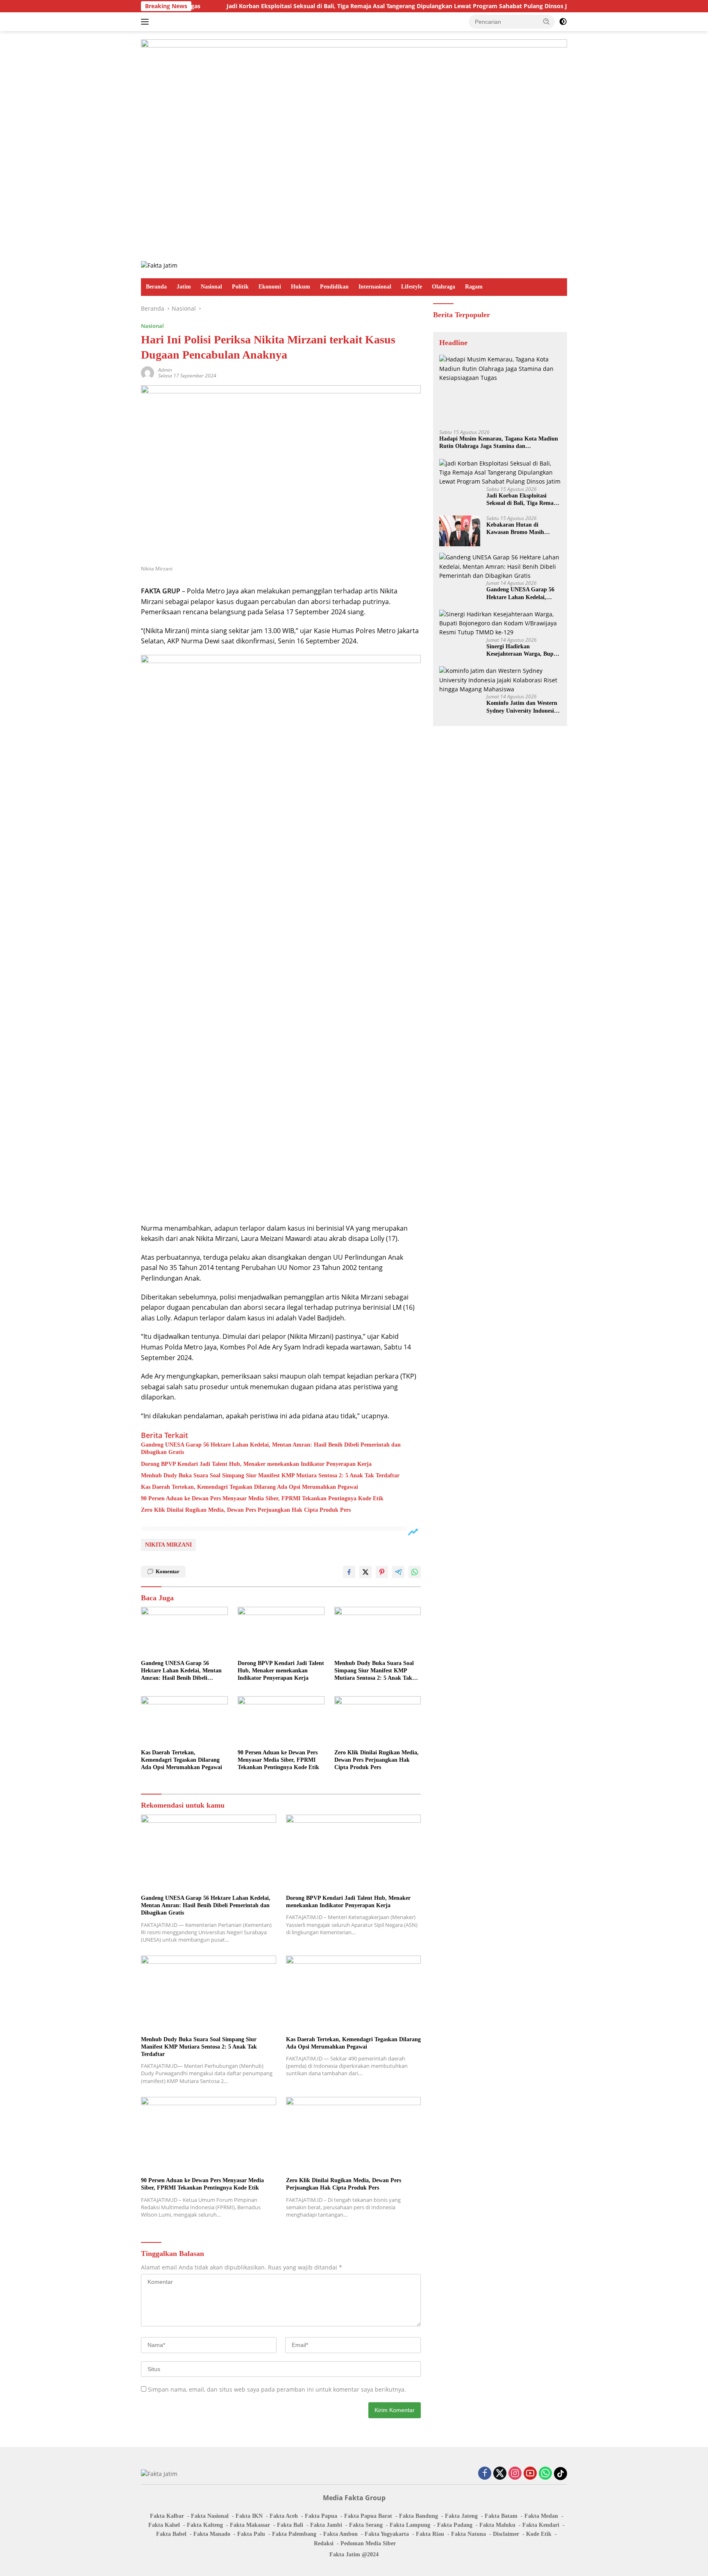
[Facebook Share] (349, 1572)
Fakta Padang (455, 2525)
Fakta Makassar (250, 2525)
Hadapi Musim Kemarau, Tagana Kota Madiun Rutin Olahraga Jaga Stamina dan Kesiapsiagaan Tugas (499, 443)
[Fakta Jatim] (159, 265)
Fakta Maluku (497, 2525)
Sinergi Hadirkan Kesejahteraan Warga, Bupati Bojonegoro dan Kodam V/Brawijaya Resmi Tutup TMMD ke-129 (523, 651)
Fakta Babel (171, 2534)
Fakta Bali (290, 2525)
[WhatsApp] (545, 2474)
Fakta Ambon (340, 2534)
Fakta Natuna (469, 2534)
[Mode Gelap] (563, 22)
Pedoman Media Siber (368, 2543)
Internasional (375, 287)
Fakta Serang (366, 2525)
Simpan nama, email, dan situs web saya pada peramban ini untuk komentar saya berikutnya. (277, 2389)
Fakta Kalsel (164, 2525)
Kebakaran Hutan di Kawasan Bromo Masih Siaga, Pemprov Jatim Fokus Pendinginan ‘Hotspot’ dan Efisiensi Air (522, 529)
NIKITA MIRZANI (168, 1545)
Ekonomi (270, 287)
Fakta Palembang (294, 2534)
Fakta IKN (249, 2516)
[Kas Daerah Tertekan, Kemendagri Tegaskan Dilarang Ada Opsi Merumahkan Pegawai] (184, 1721)
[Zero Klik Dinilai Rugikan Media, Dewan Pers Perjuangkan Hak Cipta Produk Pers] (378, 1721)
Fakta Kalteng (205, 2525)
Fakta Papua (321, 2516)
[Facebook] (485, 2474)
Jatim (184, 287)
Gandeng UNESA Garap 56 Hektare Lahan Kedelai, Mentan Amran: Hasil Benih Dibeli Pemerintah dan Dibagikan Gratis (271, 1448)
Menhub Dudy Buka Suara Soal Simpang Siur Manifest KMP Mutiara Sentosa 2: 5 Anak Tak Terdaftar (270, 1475)
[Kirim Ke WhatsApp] (415, 1572)
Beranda (156, 287)
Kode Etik (539, 2534)
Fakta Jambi (326, 2525)
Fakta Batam (501, 2516)
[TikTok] (560, 2474)
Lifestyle (412, 287)
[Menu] (146, 22)
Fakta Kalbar (167, 2516)
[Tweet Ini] (365, 1572)
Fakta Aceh (284, 2516)
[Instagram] (515, 2474)
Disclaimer (506, 2534)
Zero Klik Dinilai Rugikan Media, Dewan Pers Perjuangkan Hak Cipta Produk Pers (246, 1510)
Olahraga (444, 287)
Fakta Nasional (210, 2516)
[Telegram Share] (398, 1572)
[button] (547, 21)
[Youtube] (530, 2474)
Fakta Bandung (419, 2516)
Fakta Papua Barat (368, 2516)
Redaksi (324, 2543)
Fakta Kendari (541, 2525)
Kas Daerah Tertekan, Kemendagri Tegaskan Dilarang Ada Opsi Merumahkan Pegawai (250, 1487)
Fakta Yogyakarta (387, 2534)
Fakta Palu (251, 2534)
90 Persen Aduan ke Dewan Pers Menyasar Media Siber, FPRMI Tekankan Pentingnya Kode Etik (262, 1498)
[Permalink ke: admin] (147, 372)
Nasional (211, 287)
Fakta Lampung (410, 2525)
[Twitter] (500, 2474)
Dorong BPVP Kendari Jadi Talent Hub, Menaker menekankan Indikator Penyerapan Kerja (256, 1464)
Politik (240, 287)
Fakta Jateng (461, 2516)
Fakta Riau (430, 2534)
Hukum (301, 287)
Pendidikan (334, 287)
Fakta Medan (541, 2516)
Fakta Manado (212, 2534)
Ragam (474, 287)
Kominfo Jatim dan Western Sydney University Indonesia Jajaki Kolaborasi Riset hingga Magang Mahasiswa (522, 707)
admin (165, 370)
